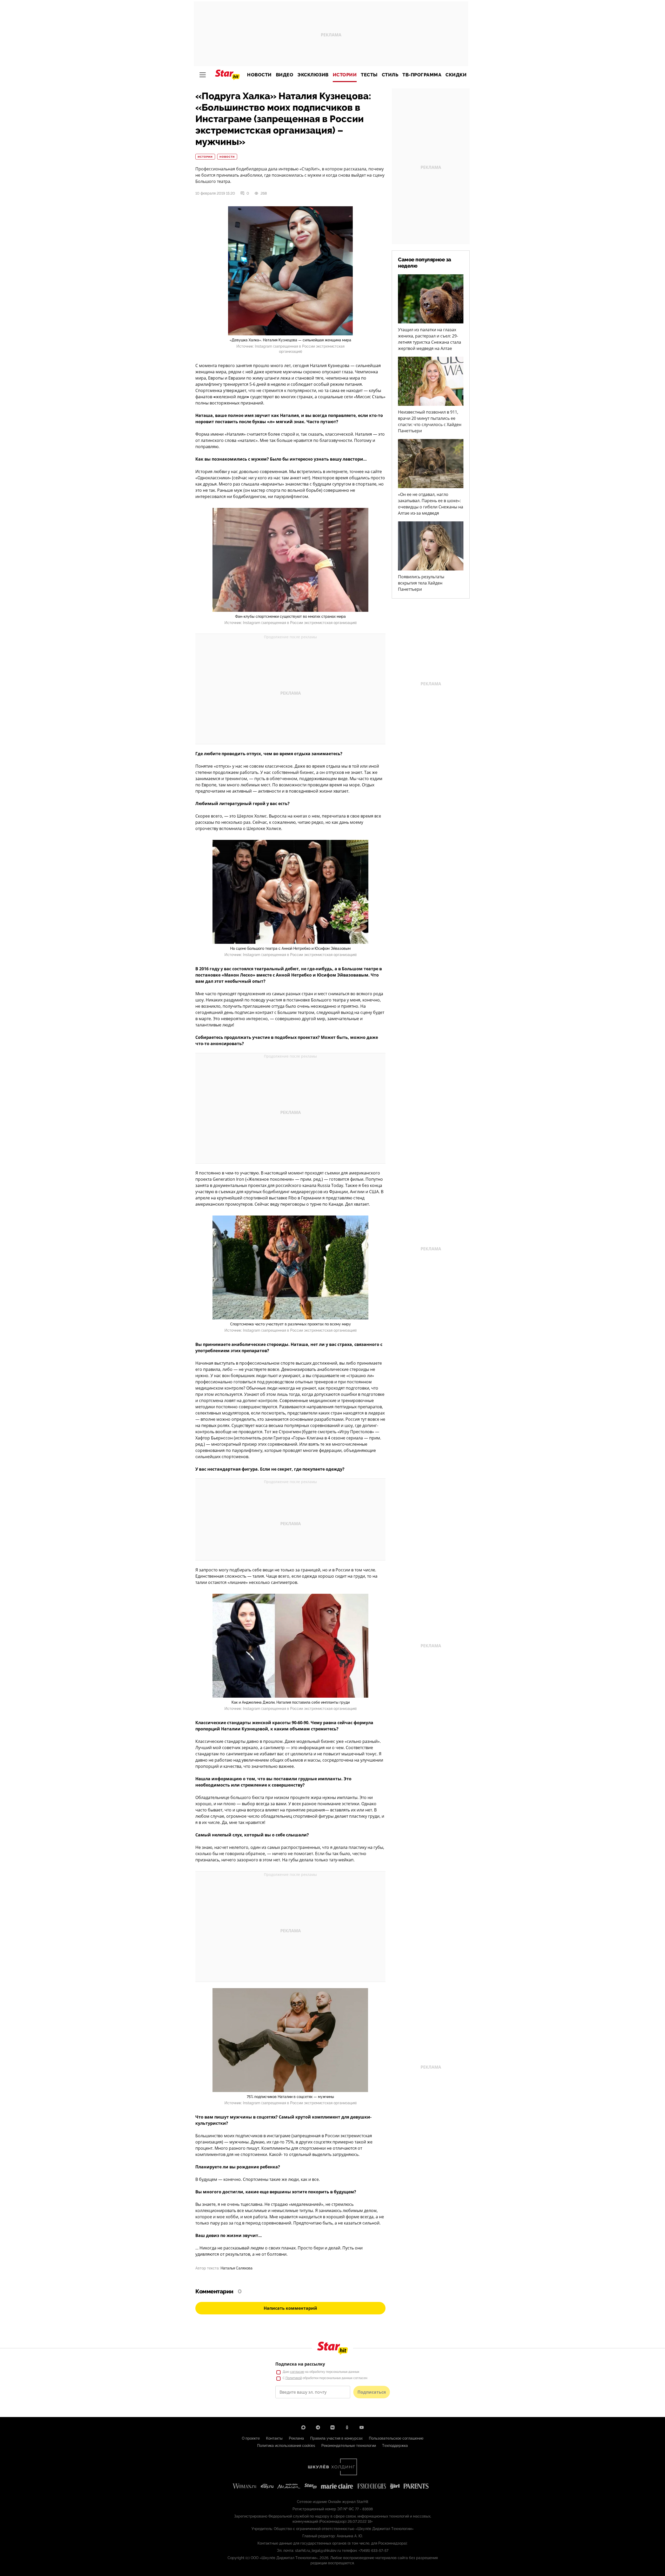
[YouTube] (362, 2427)
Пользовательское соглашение (396, 2438)
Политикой (294, 2378)
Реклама (296, 2438)
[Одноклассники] (347, 2427)
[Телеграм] (318, 2427)
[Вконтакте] (332, 2427)
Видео (285, 75)
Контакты (274, 2438)
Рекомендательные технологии (349, 2446)
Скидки (456, 75)
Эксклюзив (313, 75)
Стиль (390, 75)
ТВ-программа (422, 75)
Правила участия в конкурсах (336, 2438)
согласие (297, 2372)
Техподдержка (395, 2446)
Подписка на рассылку (300, 2364)
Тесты (369, 75)
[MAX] (303, 2427)
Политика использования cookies (286, 2446)
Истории (345, 75)
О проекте (251, 2438)
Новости (259, 75)
